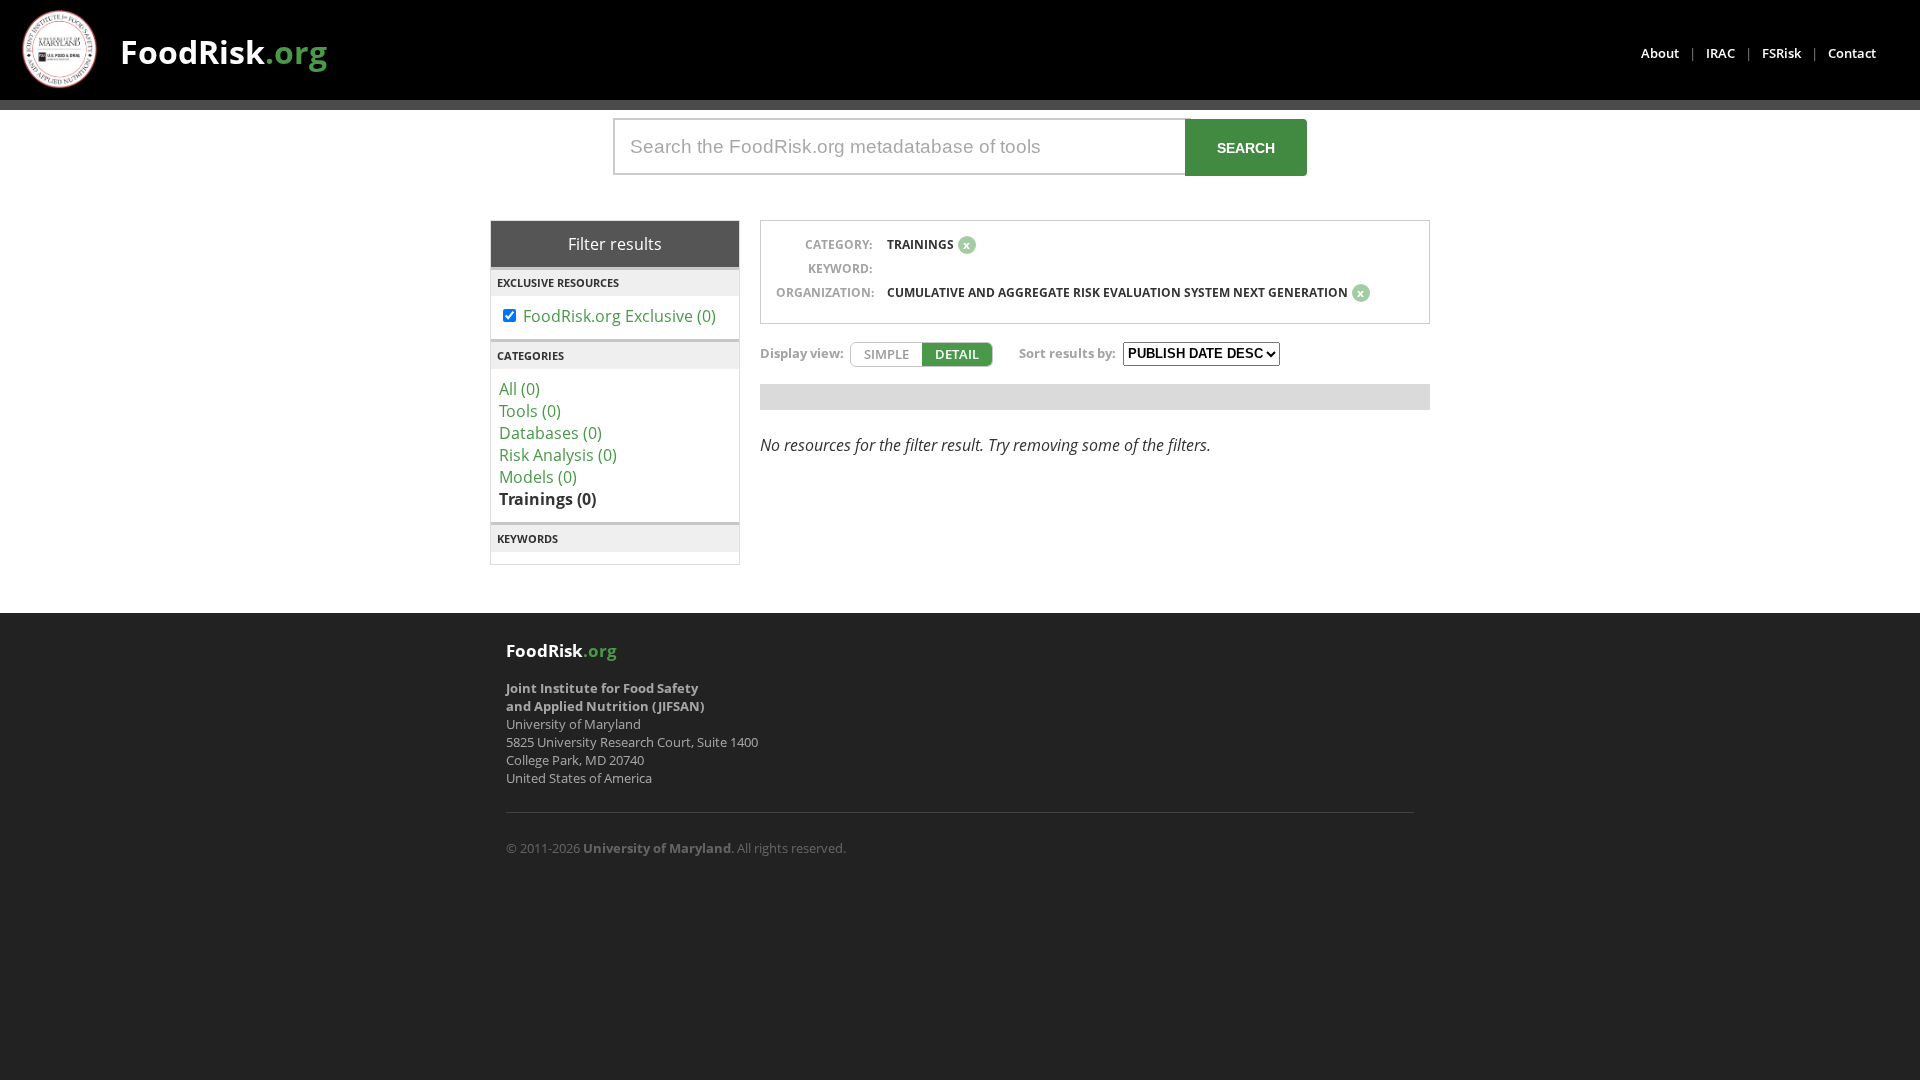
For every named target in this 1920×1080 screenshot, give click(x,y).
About (1660, 53)
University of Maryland (657, 848)
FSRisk (1781, 53)
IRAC (1720, 53)
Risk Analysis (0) (558, 455)
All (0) (519, 389)
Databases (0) (550, 433)
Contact (1852, 53)
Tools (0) (530, 411)
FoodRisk (223, 51)
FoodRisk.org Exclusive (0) (619, 316)
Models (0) (538, 477)
